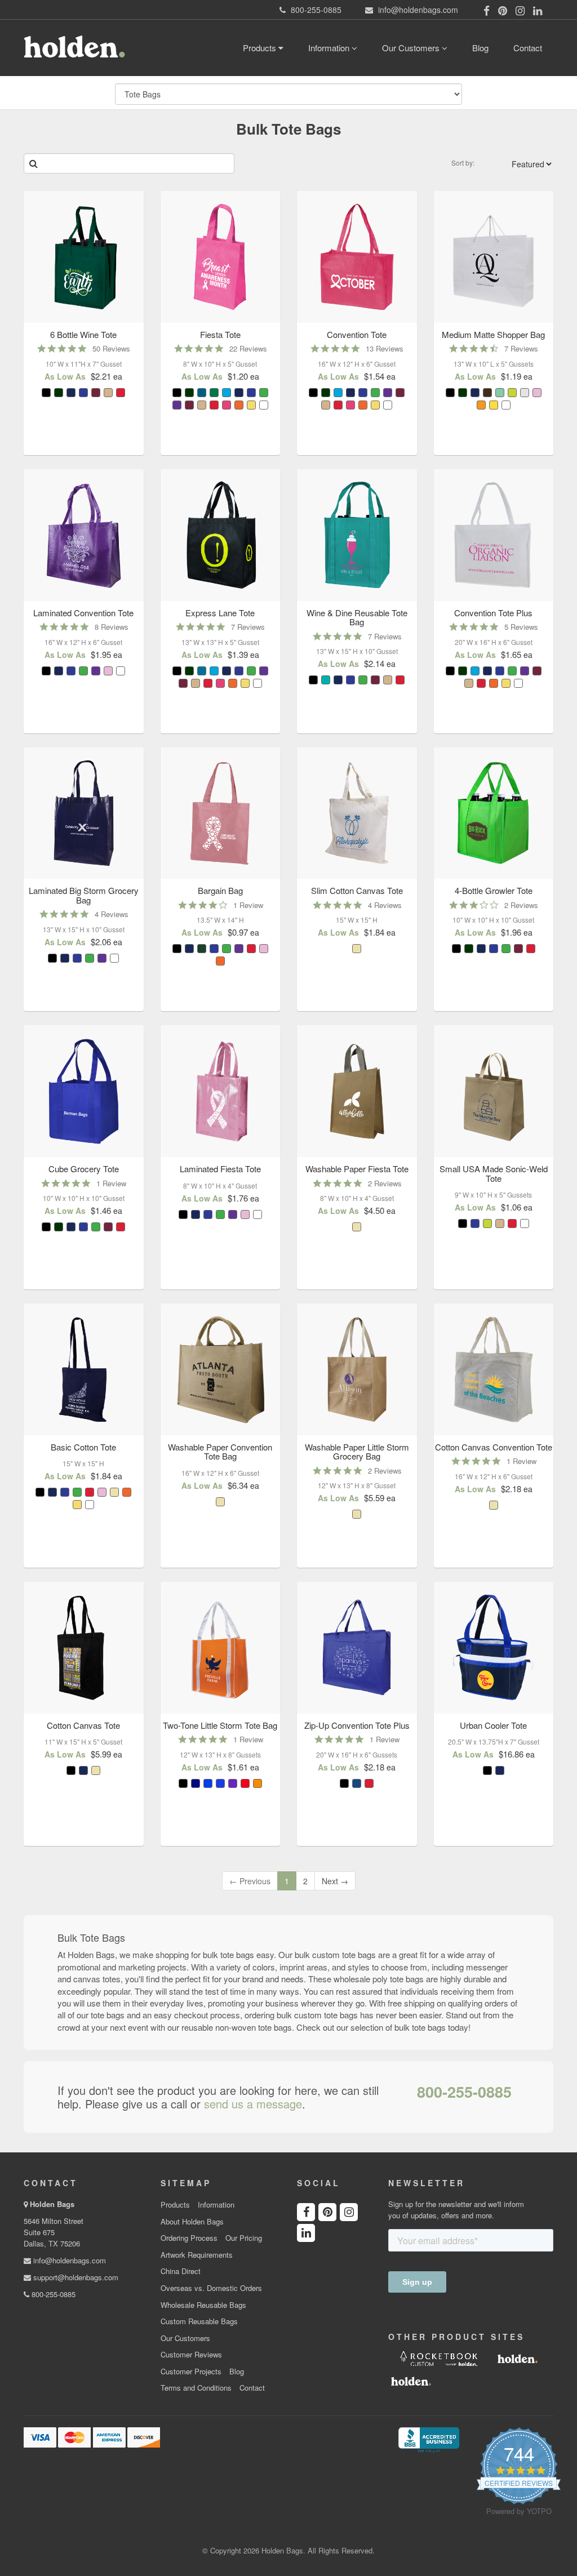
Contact (528, 48)
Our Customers (412, 48)
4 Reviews (112, 914)
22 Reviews (248, 348)
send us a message (253, 2104)
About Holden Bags (192, 2222)
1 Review (248, 905)
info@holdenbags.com (68, 2260)
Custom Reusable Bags (199, 2321)
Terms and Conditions (196, 2388)
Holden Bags (52, 2204)
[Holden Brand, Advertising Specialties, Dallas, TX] (429, 2439)
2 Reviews (521, 905)
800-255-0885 (464, 2092)
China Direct (181, 2271)
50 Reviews (111, 348)
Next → (335, 1881)
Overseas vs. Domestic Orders (211, 2288)
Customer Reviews (191, 2355)
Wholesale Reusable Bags (203, 2305)
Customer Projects (191, 2372)
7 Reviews (521, 348)
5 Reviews (521, 627)
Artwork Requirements (197, 2255)
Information (330, 48)
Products (261, 48)
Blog (480, 48)
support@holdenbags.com (75, 2277)
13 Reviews (385, 348)
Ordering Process (189, 2238)
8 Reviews (112, 627)
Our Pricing (244, 2238)
